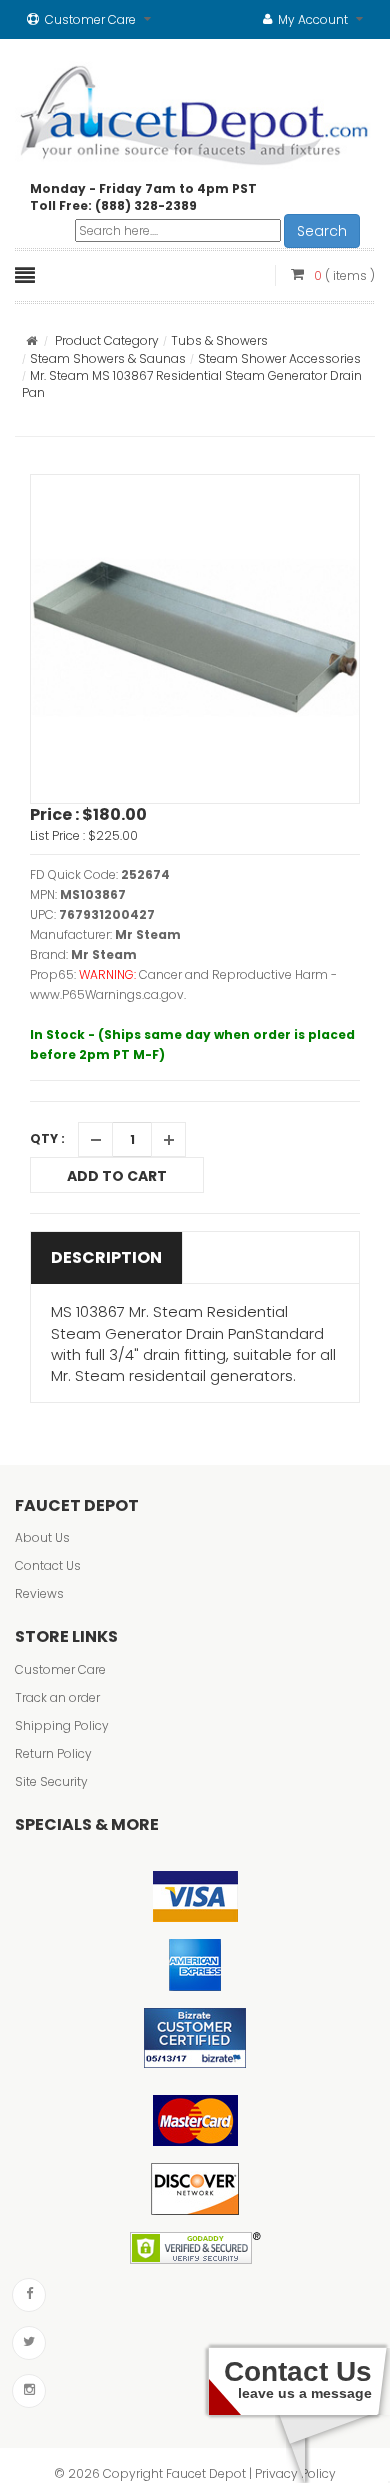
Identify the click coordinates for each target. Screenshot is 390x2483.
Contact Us (48, 1565)
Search (322, 231)
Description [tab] (106, 1257)
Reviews (39, 1593)
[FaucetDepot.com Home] (195, 111)
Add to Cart (117, 1176)
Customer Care (60, 1669)
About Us (42, 1537)
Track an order (57, 1697)
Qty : (47, 1138)
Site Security (51, 1781)
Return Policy (53, 1753)
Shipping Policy (62, 1725)
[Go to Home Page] (31, 340)
